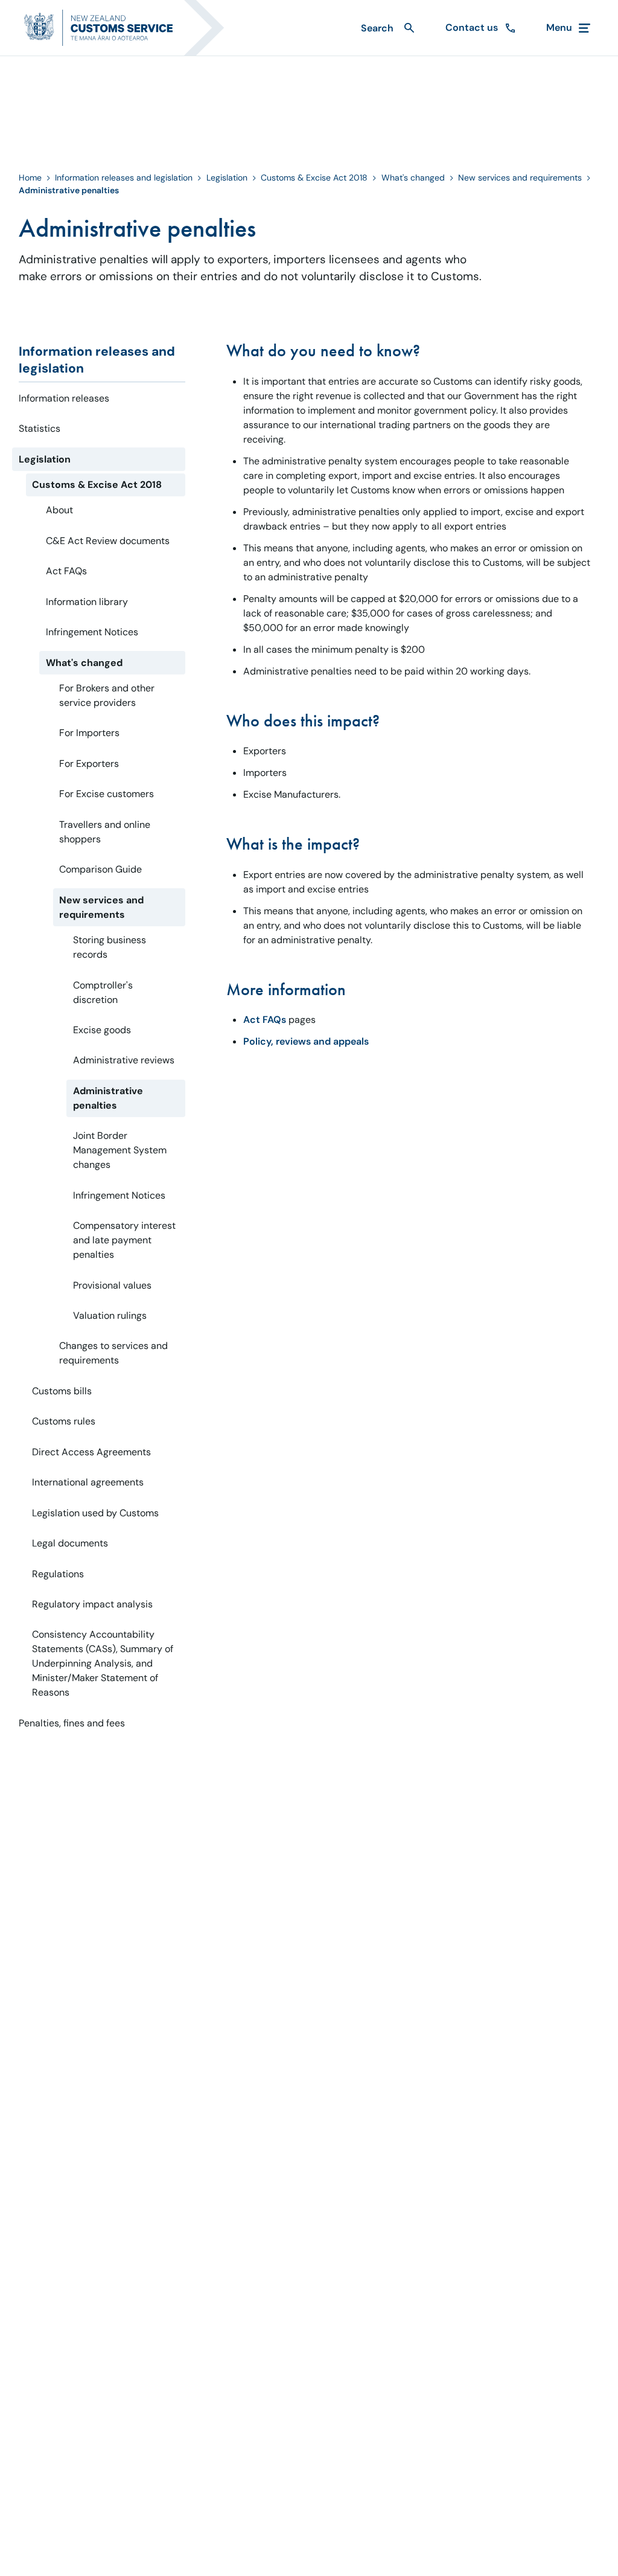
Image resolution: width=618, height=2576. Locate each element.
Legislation (227, 178)
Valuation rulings (110, 1315)
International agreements (88, 1482)
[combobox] (386, 28)
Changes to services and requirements (113, 1353)
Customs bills (62, 1391)
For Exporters (89, 764)
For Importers (89, 733)
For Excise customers (107, 794)
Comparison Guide (100, 869)
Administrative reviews (124, 1060)
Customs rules (64, 1421)
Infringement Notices (92, 632)
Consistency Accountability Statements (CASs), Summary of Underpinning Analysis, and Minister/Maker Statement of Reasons (103, 1663)
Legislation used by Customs (95, 1513)
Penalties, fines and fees (72, 1723)
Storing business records (110, 947)
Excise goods (102, 1030)
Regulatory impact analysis (92, 1604)
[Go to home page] (132, 28)
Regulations (58, 1574)
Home (30, 178)
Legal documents (70, 1543)
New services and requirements (520, 178)
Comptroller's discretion (103, 992)
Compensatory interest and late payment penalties (124, 1240)
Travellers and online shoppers (105, 832)
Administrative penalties (108, 1098)
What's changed (413, 178)
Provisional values (112, 1285)
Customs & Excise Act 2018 (314, 178)
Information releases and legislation (124, 178)
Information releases (64, 398)
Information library (87, 602)
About (59, 510)
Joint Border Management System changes (120, 1150)
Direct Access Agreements (91, 1452)
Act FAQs (66, 571)
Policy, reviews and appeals (306, 1041)
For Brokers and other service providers (107, 695)
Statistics (40, 428)
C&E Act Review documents (108, 541)
